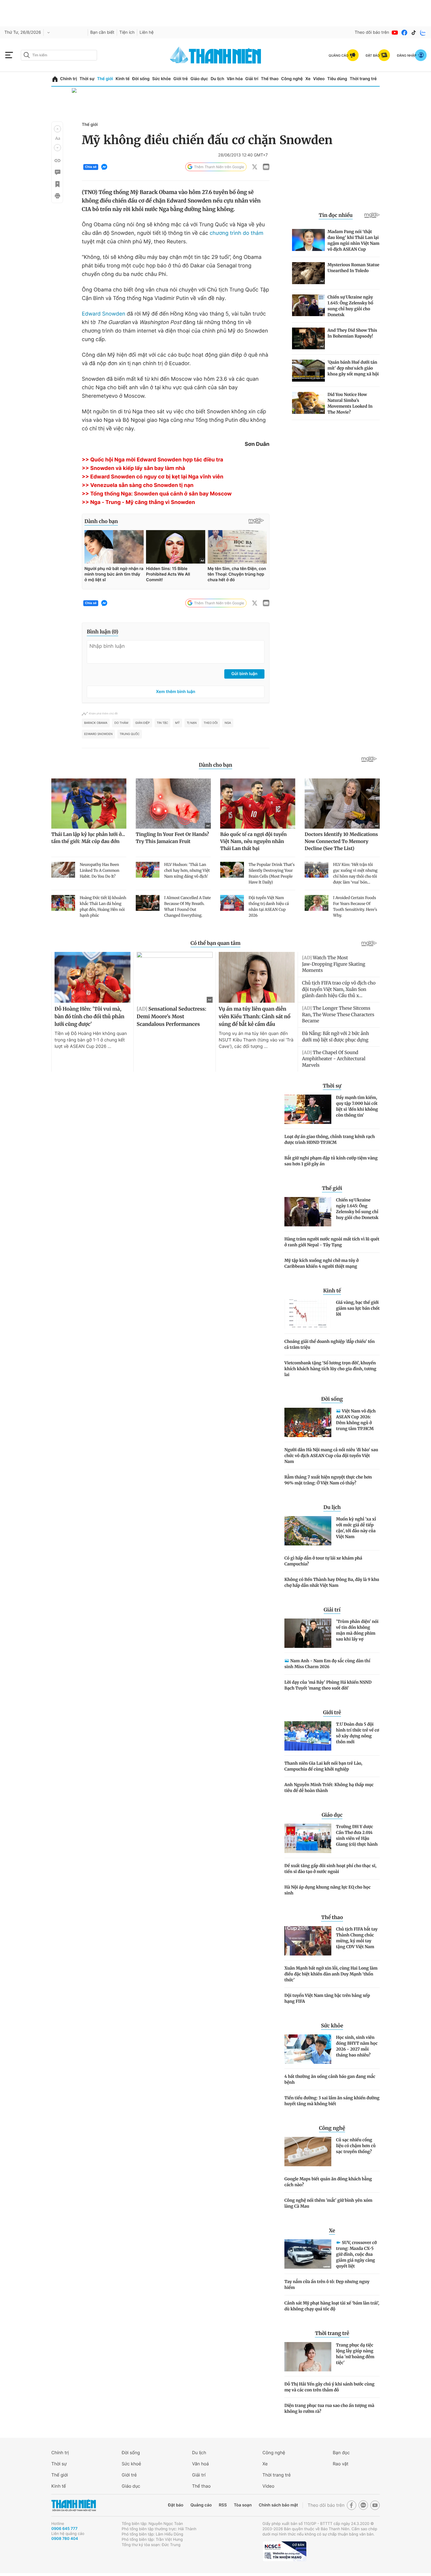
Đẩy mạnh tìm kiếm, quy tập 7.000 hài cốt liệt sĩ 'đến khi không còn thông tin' (357, 1106)
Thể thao (270, 79)
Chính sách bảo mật (278, 2505)
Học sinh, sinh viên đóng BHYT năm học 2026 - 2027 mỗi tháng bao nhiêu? (357, 2046)
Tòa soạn (243, 2505)
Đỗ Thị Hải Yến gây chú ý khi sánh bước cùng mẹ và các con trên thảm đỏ (329, 2387)
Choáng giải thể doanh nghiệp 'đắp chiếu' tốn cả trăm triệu (330, 1344)
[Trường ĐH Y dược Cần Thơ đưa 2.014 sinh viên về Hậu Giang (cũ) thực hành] (308, 1838)
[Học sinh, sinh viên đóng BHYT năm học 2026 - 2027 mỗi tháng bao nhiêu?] (308, 2049)
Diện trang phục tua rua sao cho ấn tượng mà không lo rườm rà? (329, 2408)
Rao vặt (341, 2464)
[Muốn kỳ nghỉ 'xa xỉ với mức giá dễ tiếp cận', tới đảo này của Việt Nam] (308, 1531)
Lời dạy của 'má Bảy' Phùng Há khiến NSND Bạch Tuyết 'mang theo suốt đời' (328, 1685)
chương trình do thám (236, 233)
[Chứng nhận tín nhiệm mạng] (284, 2551)
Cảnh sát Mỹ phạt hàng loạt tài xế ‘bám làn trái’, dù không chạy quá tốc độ (332, 2306)
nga (228, 723)
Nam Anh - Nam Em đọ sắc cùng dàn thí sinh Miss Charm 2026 (327, 1664)
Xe (308, 79)
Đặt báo (176, 2505)
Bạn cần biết (102, 32)
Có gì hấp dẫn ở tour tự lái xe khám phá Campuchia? (323, 1561)
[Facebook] (404, 33)
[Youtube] (395, 33)
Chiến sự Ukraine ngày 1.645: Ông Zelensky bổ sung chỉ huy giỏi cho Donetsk (357, 1209)
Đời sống (141, 79)
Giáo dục (199, 79)
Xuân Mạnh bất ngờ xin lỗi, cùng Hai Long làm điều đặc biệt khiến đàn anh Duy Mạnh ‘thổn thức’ (331, 1974)
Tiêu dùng (337, 79)
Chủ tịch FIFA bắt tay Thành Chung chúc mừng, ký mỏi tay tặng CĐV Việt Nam (357, 1938)
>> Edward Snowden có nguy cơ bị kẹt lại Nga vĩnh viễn (153, 477)
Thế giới (105, 79)
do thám (121, 723)
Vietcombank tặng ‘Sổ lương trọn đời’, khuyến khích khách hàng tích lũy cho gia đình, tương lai (330, 1369)
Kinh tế (123, 79)
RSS (223, 2505)
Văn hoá (200, 2464)
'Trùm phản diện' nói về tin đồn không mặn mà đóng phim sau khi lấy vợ (357, 1630)
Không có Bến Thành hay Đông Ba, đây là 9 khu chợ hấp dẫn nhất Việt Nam (332, 1582)
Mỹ (177, 723)
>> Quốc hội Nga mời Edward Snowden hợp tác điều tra (152, 460)
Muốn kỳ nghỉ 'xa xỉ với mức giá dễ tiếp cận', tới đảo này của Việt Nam (356, 1528)
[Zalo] (423, 33)
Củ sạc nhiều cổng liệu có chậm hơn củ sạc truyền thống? (356, 2146)
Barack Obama (96, 723)
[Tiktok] (414, 33)
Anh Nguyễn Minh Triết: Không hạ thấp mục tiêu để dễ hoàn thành (329, 1788)
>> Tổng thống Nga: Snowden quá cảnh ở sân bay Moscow (157, 494)
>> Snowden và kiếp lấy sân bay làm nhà (133, 468)
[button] (57, 129)
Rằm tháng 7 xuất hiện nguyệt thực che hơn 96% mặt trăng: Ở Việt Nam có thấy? (328, 1480)
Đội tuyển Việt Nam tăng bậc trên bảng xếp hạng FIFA (327, 1998)
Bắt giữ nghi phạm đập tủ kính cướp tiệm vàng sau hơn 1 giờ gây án (331, 1161)
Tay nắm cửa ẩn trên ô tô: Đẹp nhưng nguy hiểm (327, 2285)
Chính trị (69, 79)
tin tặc (163, 723)
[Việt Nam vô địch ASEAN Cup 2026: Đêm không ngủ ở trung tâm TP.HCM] (308, 1422)
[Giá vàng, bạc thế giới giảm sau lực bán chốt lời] (308, 1314)
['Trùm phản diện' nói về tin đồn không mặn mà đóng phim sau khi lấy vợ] (308, 1633)
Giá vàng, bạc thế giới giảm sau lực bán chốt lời (358, 1308)
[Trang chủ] (55, 79)
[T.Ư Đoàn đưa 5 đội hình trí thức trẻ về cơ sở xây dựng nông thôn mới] (308, 1736)
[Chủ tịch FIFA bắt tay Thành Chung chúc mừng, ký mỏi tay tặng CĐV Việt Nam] (308, 1941)
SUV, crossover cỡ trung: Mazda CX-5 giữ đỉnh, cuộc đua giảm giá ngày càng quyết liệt (356, 2254)
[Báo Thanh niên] (74, 2505)
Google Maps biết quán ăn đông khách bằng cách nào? (328, 2182)
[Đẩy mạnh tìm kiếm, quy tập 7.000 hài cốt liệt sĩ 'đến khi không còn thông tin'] (308, 1109)
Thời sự (87, 79)
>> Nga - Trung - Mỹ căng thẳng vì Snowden (138, 502)
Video (319, 79)
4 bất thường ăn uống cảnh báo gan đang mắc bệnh (330, 2079)
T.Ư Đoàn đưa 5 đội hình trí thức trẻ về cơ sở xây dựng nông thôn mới (358, 1733)
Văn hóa (235, 79)
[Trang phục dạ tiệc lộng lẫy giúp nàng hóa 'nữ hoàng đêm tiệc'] (308, 2357)
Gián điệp (142, 723)
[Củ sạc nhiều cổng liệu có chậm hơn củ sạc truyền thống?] (308, 2152)
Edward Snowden (103, 314)
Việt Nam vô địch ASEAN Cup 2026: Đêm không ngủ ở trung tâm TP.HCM (356, 1420)
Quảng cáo (201, 2505)
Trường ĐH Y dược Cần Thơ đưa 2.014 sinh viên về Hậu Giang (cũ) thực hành (357, 1835)
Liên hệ (147, 32)
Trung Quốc (130, 734)
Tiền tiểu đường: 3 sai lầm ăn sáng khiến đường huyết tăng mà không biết (332, 2101)
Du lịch (217, 79)
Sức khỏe (162, 79)
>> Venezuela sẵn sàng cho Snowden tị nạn (138, 485)
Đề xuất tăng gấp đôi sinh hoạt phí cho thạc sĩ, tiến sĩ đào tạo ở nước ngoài (330, 1869)
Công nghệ (292, 79)
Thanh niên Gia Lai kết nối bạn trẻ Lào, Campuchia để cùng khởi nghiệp (323, 1766)
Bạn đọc (341, 2453)
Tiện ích (127, 32)
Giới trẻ (180, 79)
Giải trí (252, 79)
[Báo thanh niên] (215, 55)
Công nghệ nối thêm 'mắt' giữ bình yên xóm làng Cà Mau (328, 2203)
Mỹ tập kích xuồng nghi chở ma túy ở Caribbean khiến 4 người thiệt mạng (321, 1263)
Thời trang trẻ (363, 79)
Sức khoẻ (131, 2464)
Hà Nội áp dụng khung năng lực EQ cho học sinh (328, 1890)
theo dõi (211, 723)
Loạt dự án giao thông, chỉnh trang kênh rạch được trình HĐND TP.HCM (330, 1139)
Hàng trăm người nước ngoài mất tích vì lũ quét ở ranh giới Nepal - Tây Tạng (332, 1242)
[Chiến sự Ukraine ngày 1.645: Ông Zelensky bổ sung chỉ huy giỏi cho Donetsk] (308, 1212)
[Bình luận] (57, 172)
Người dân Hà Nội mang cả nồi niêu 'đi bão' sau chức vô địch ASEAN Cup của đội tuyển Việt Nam (331, 1456)
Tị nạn (192, 723)
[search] (59, 55)
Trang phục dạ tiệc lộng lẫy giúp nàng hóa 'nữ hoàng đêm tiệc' (355, 2354)
